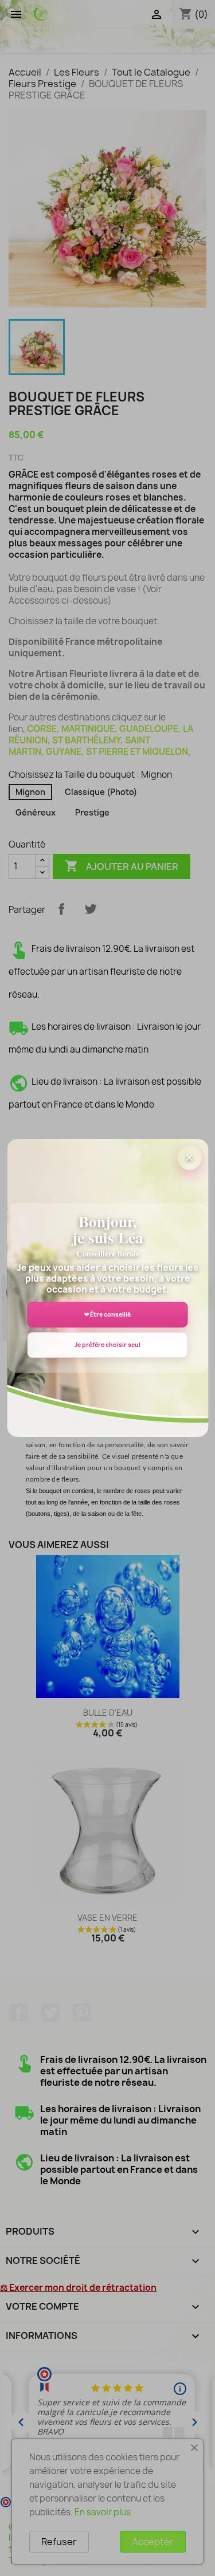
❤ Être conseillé (107, 1314)
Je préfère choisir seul (107, 1345)
